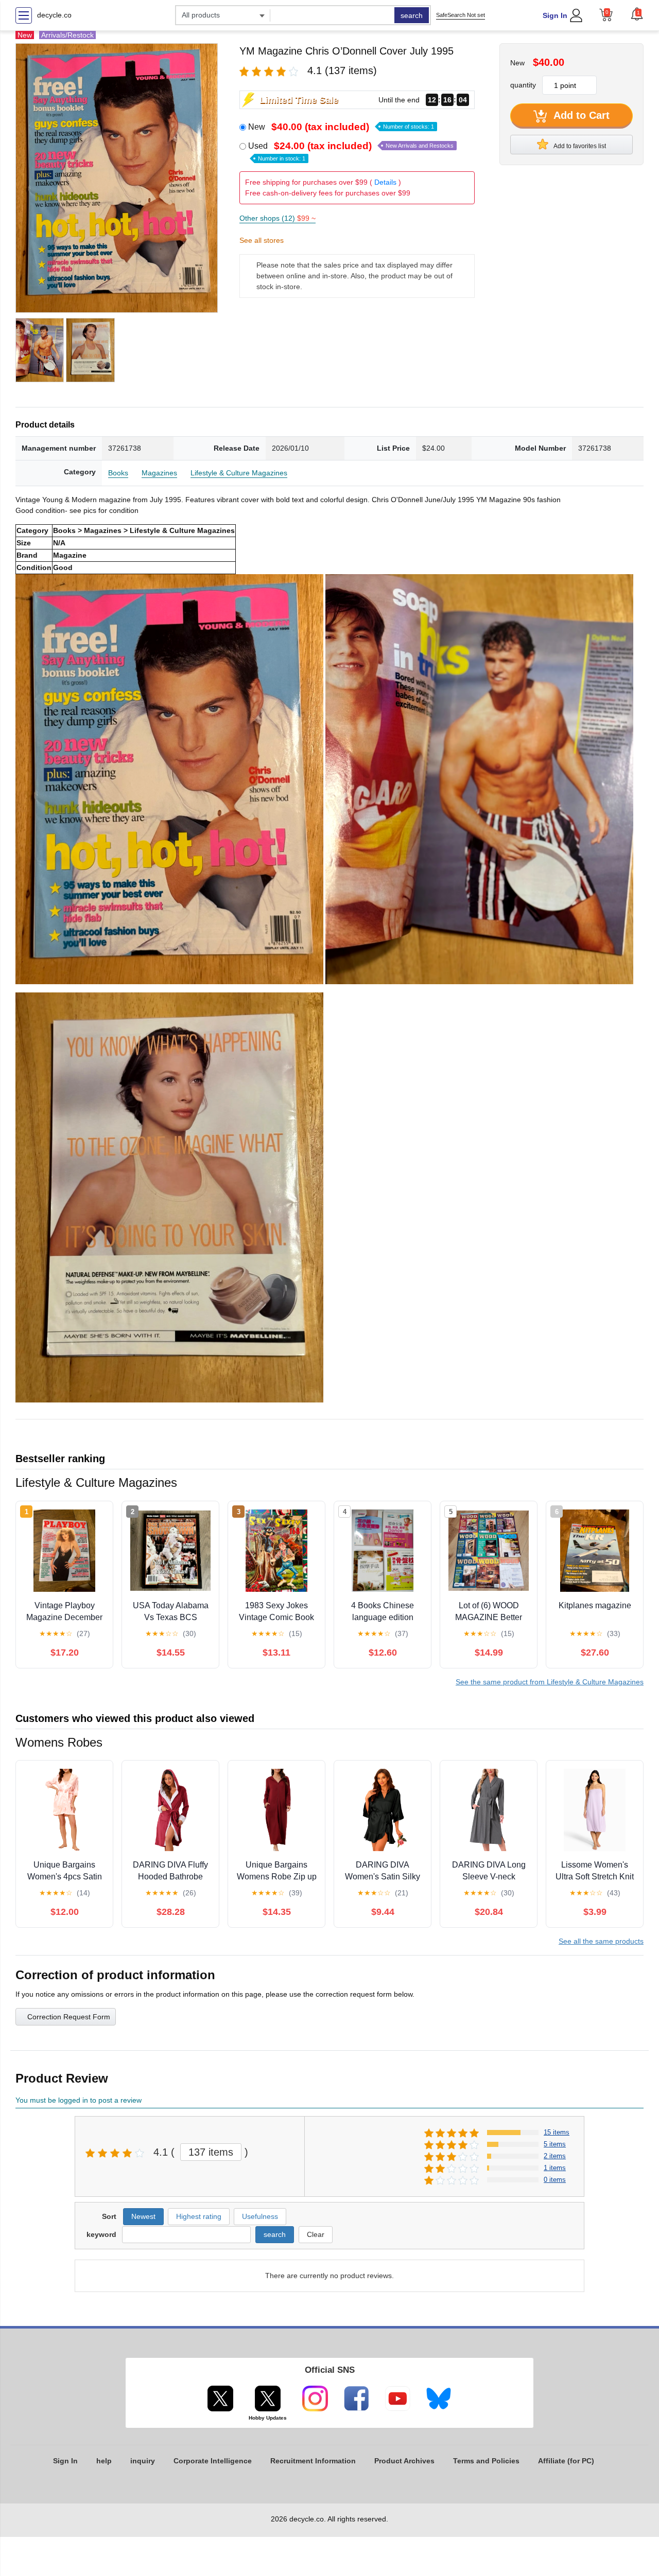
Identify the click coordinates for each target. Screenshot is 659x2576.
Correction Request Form (69, 2017)
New (341, 127)
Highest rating (199, 2216)
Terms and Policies (486, 2461)
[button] (637, 14)
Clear (316, 2234)
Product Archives (404, 2461)
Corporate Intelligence (213, 2461)
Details (385, 182)
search (412, 15)
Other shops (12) (278, 218)
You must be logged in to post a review (79, 2100)
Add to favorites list (579, 146)
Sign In (555, 15)
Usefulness (260, 2216)
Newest (143, 2216)
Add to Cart (580, 115)
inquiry (143, 2461)
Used (351, 151)
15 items (557, 2132)
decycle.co (54, 15)
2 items (555, 2156)
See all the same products (601, 1941)
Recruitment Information (313, 2461)
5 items (555, 2144)
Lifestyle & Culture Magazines (239, 473)
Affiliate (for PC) (566, 2461)
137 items (211, 2152)
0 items (555, 2180)
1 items (555, 2168)
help (104, 2461)
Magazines (159, 473)
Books (118, 473)
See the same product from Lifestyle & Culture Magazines (550, 1682)
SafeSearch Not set (461, 15)
